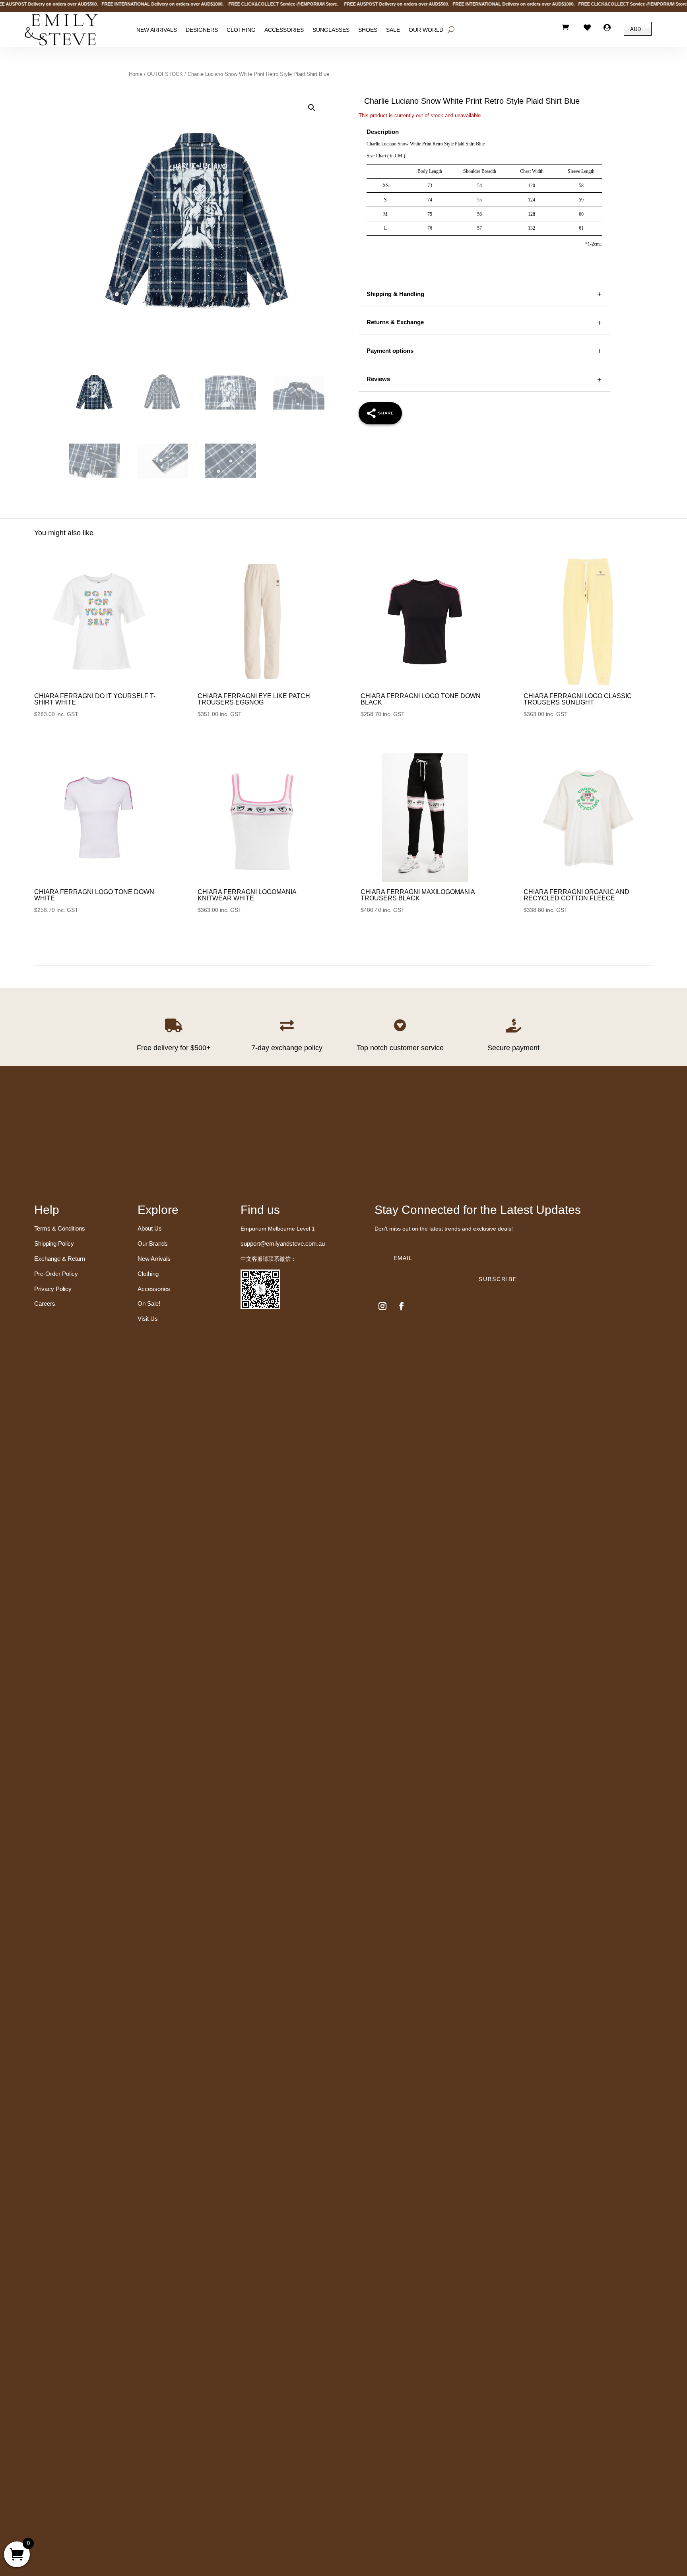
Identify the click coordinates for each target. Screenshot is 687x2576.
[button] (312, 108)
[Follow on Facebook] (402, 1306)
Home (136, 74)
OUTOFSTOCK (165, 74)
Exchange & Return (60, 1259)
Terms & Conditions (60, 1228)
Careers (45, 1303)
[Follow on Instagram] (382, 1306)
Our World (426, 29)
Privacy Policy (53, 1289)
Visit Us (148, 1319)
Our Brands (153, 1243)
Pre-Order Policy (56, 1274)
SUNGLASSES (331, 29)
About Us (150, 1228)
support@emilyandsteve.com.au (283, 1243)
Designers (202, 29)
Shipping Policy (54, 1243)
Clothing (241, 29)
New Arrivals (157, 29)
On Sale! (149, 1303)
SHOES (368, 29)
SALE (393, 29)
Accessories (284, 29)
